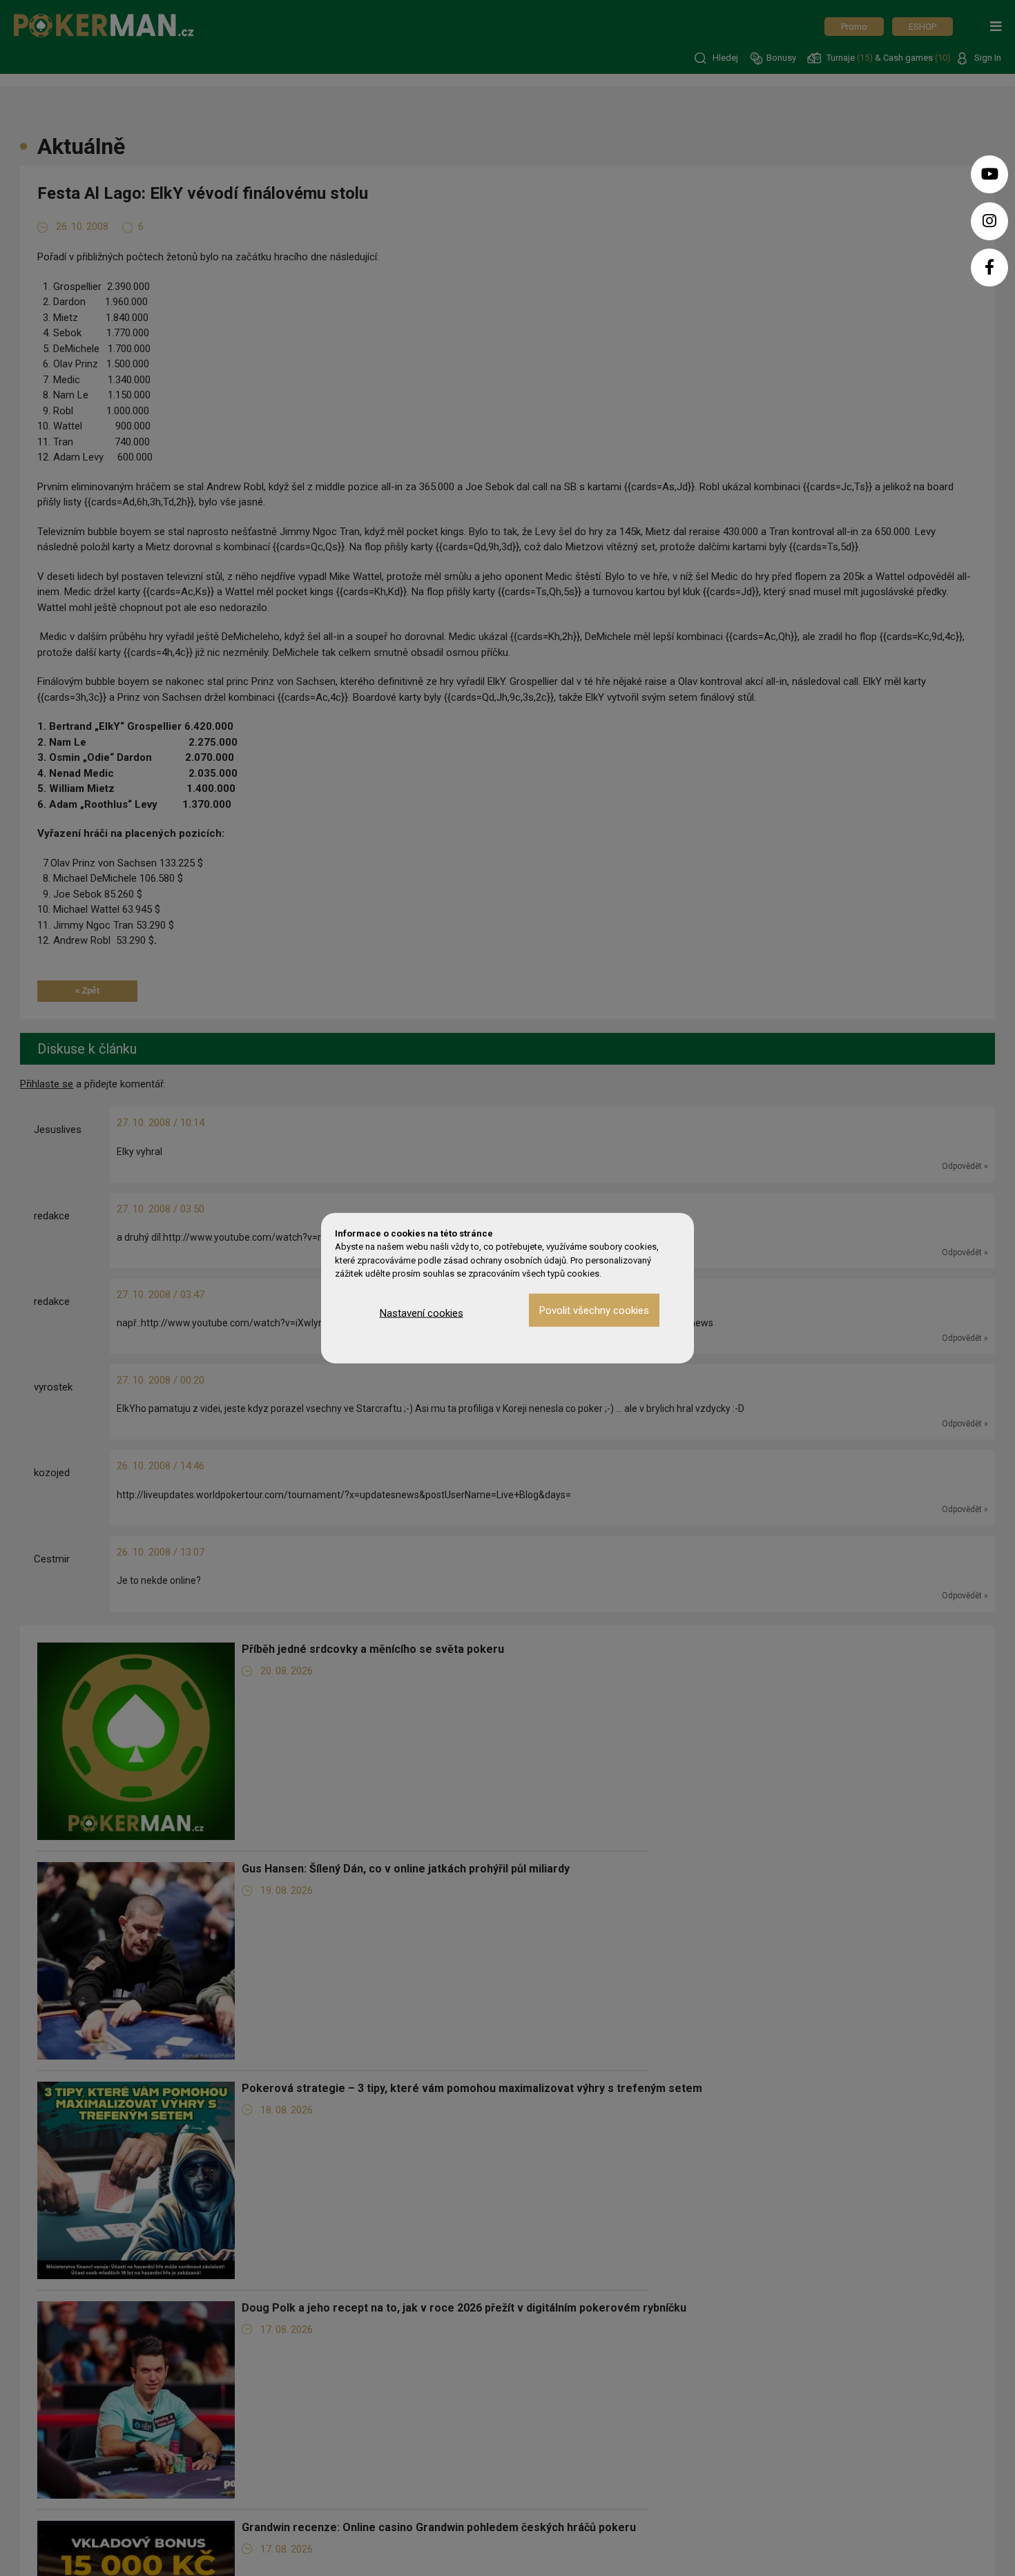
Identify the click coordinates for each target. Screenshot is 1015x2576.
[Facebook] (989, 268)
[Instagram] (989, 221)
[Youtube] (989, 174)
